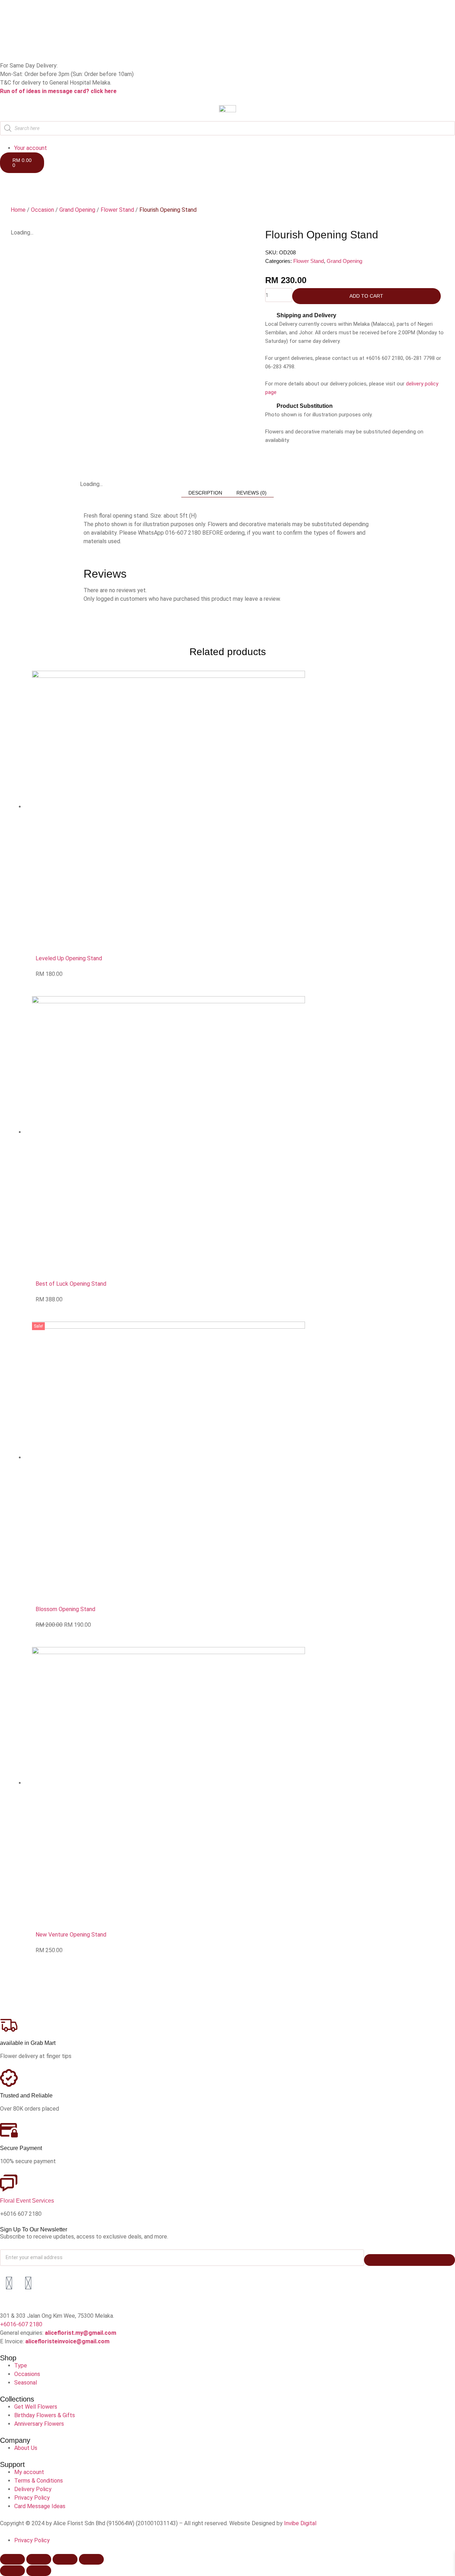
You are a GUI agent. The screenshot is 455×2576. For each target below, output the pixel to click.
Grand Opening (77, 210)
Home (18, 210)
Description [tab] (205, 493)
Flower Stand (117, 210)
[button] (355, 315)
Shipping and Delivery (306, 315)
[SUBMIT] (409, 2260)
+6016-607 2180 (21, 2324)
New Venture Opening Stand (71, 1935)
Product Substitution (305, 406)
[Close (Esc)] (91, 2559)
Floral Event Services (27, 2201)
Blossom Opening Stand (65, 1609)
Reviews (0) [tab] (251, 493)
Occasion (42, 210)
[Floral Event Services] (9, 2183)
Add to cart (366, 296)
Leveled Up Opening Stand (69, 958)
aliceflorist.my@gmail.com (80, 2333)
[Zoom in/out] (12, 2559)
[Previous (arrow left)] (12, 2571)
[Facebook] (9, 2283)
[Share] (65, 2559)
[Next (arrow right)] (39, 2571)
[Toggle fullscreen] (39, 2559)
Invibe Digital (300, 2523)
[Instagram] (28, 2283)
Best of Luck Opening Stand (71, 1284)
